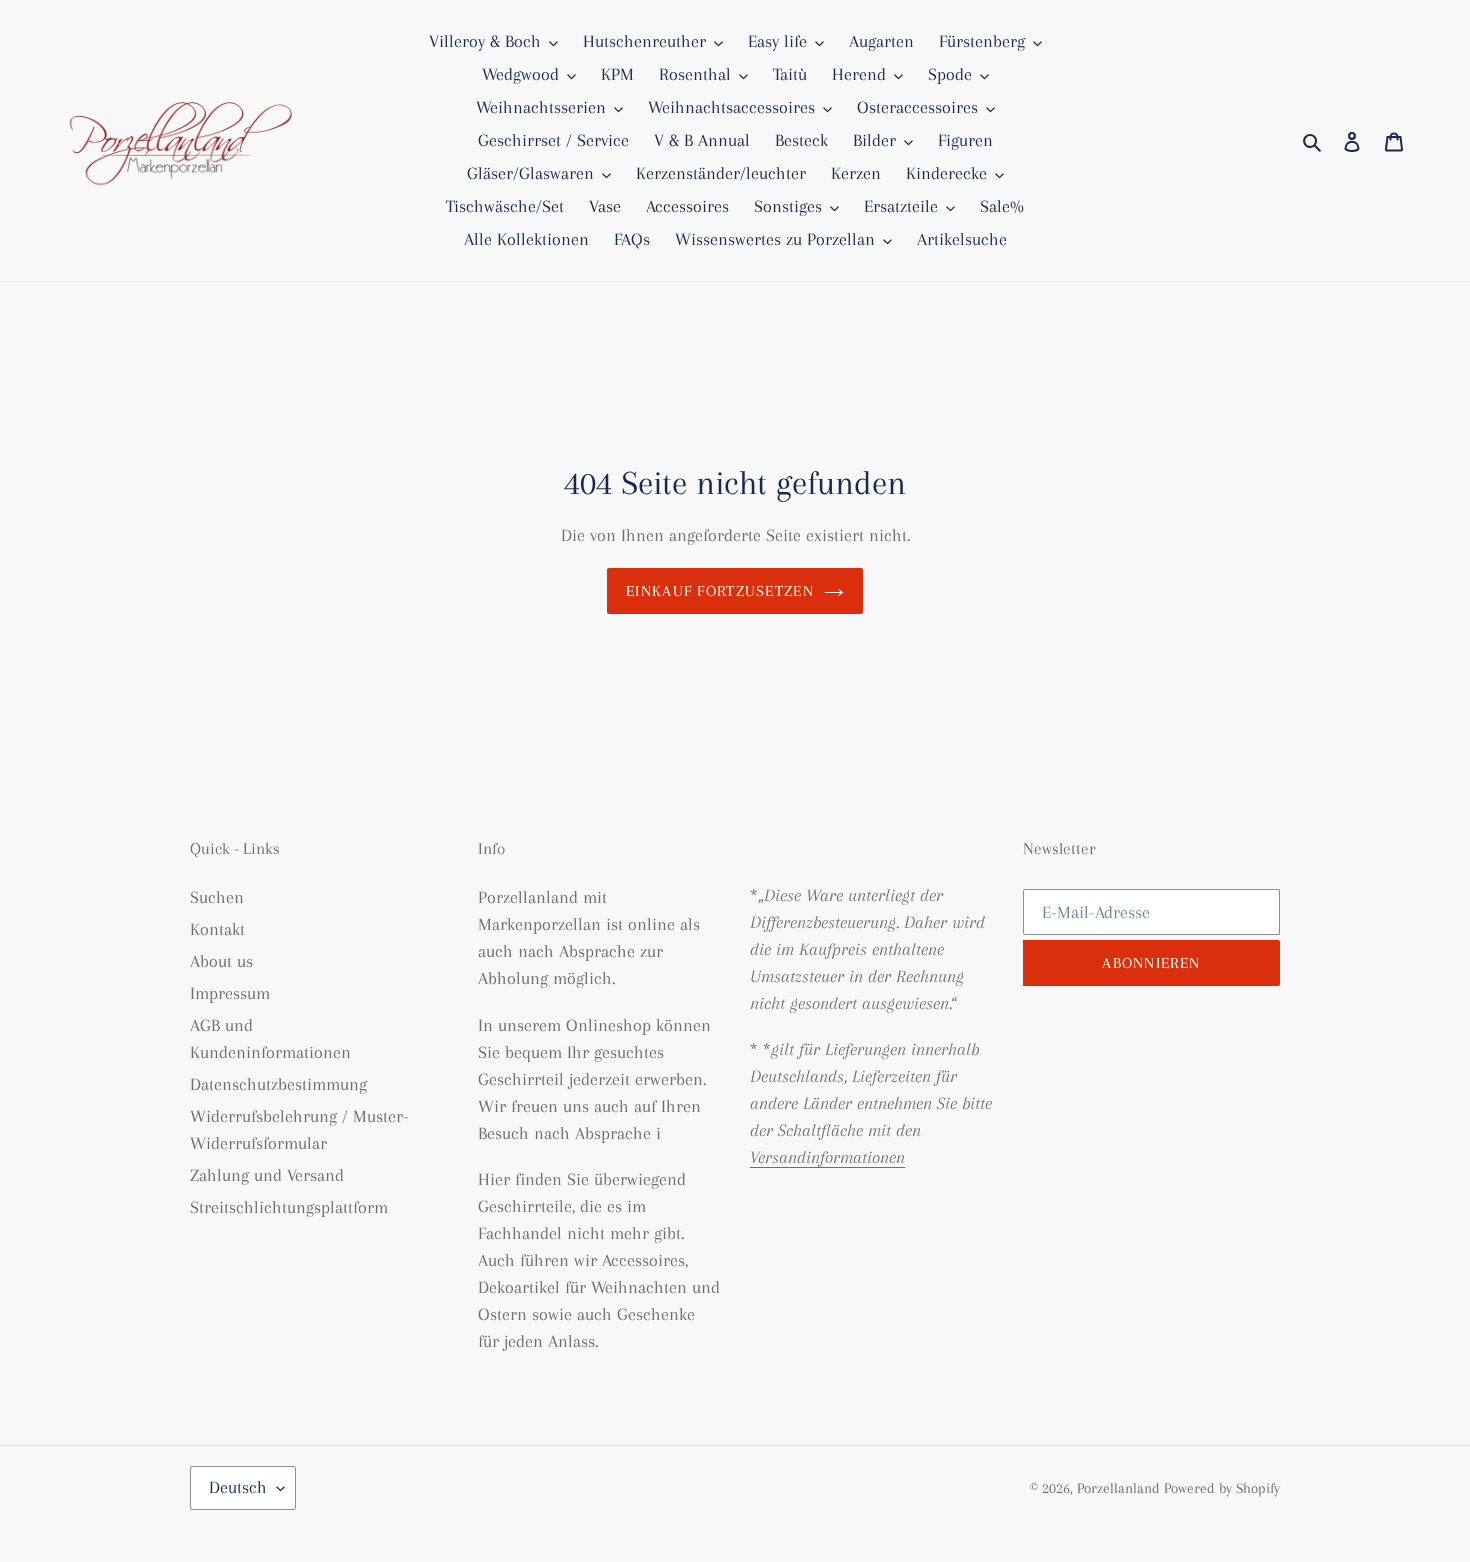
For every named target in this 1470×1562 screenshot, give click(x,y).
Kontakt (217, 929)
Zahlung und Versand (267, 1175)
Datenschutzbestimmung (278, 1084)
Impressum (230, 993)
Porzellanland (1120, 1488)
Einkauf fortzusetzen (720, 591)
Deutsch (238, 1487)
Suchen (217, 897)
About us (221, 961)
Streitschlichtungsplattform (289, 1207)
